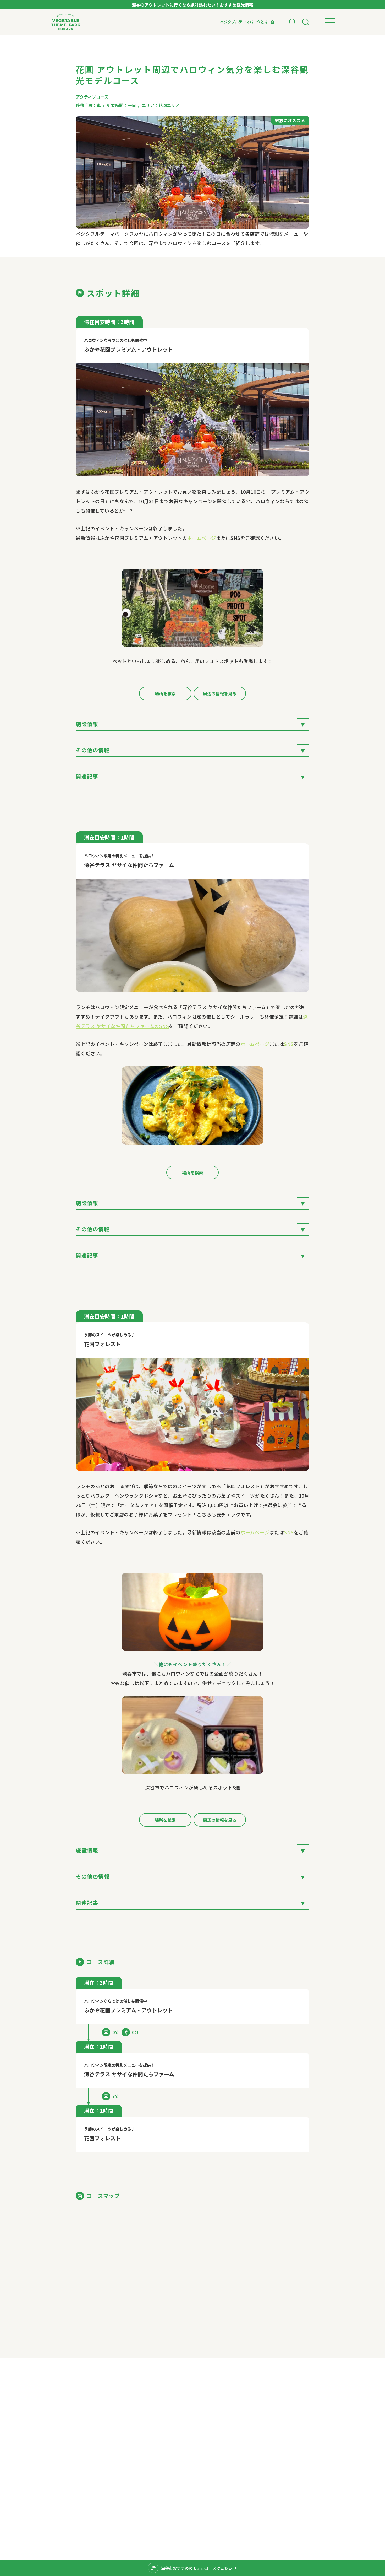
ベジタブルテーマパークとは (244, 22)
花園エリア (169, 105)
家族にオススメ (290, 120)
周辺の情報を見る (220, 693)
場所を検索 (165, 693)
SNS (289, 1044)
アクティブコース (92, 97)
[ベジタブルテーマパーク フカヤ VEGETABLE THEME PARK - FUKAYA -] (66, 22)
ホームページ (201, 538)
